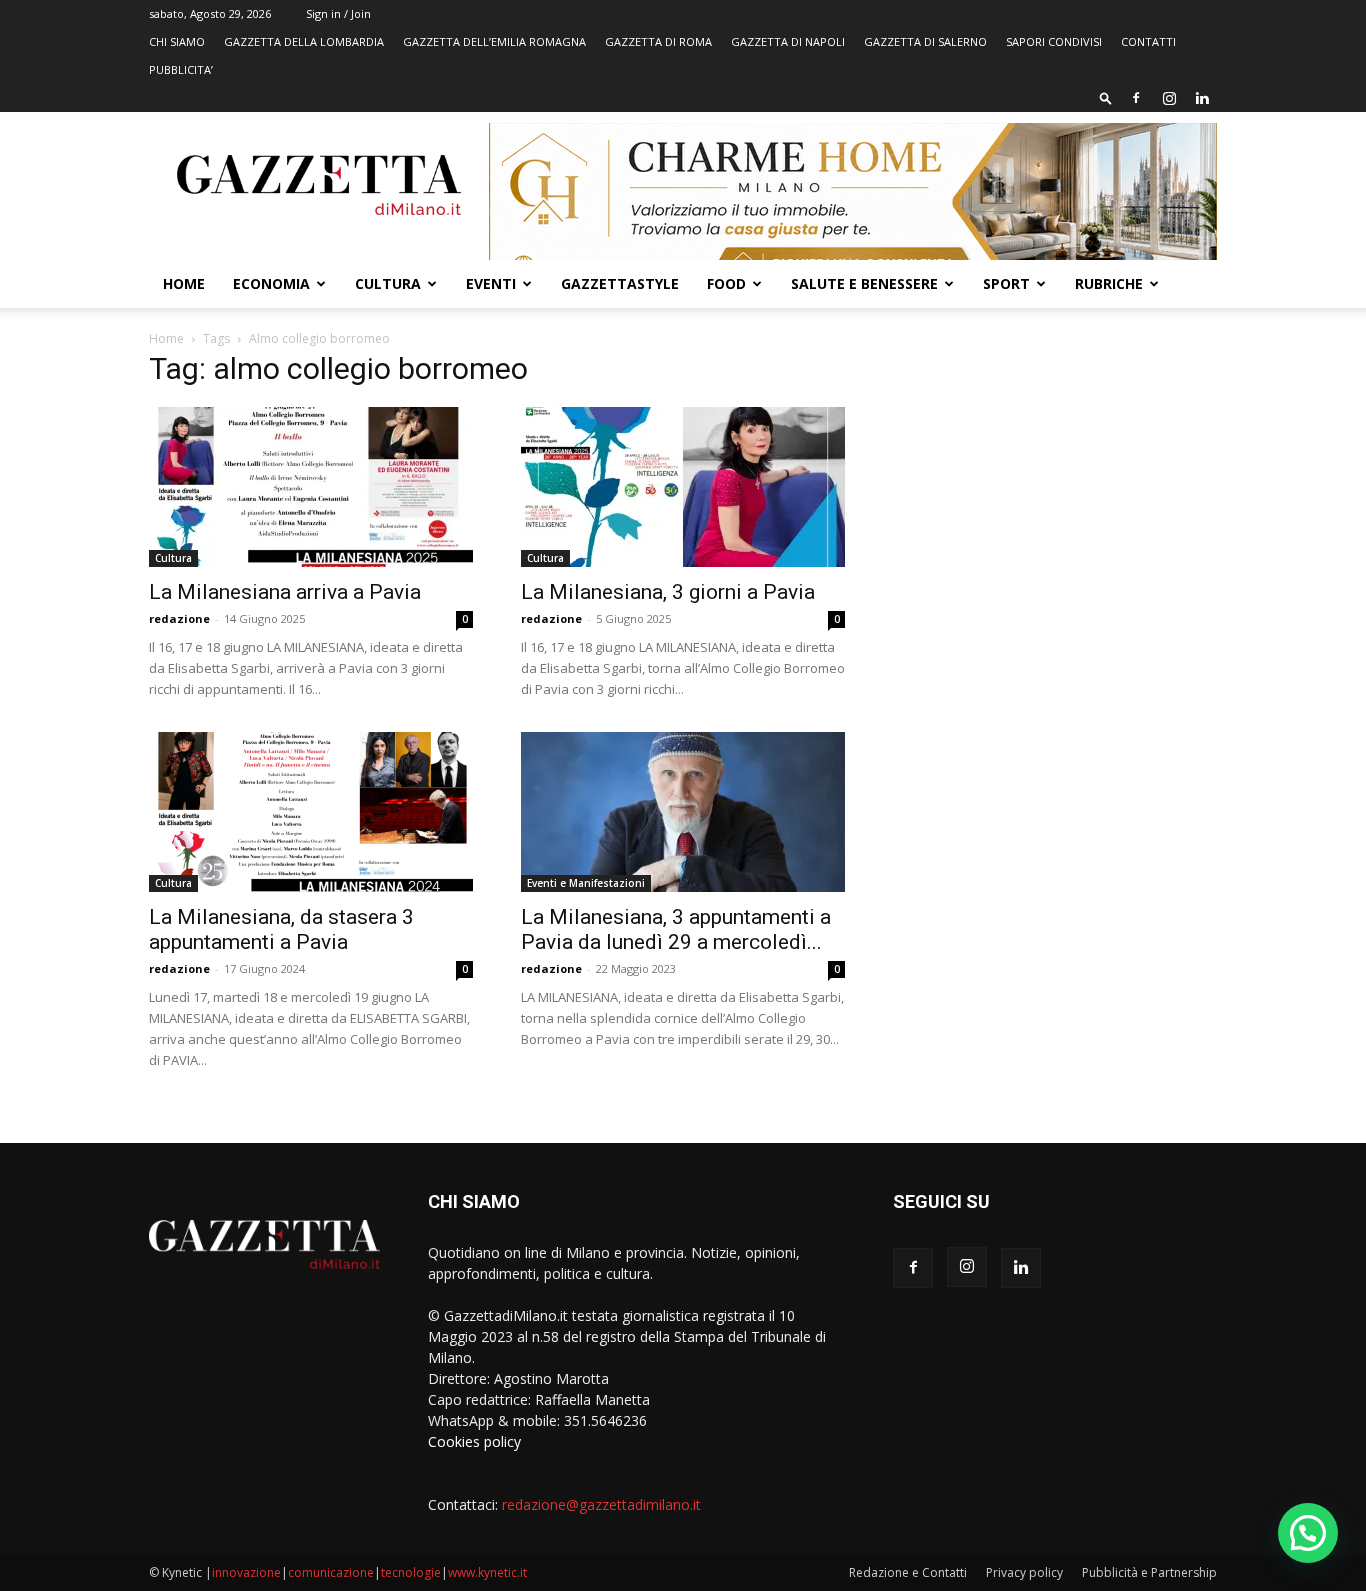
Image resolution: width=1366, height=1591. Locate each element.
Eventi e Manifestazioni (586, 883)
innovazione (246, 1572)
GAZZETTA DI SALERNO (925, 41)
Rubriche (1109, 283)
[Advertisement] (1055, 505)
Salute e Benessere (864, 283)
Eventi (491, 283)
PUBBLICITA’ (181, 69)
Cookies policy (474, 1441)
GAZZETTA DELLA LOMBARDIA (304, 41)
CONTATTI (1148, 41)
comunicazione (331, 1572)
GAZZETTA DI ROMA (658, 41)
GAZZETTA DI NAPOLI (788, 41)
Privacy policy (1024, 1572)
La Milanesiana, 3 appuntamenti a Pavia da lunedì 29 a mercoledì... (676, 929)
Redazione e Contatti (908, 1572)
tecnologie (411, 1572)
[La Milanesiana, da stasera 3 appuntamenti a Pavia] (311, 812)
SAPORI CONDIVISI (1054, 41)
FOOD (726, 283)
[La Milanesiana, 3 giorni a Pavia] (683, 487)
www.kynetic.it (487, 1572)
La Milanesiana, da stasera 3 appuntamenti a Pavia (281, 929)
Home (184, 283)
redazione (179, 618)
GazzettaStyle (620, 283)
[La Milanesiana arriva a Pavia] (311, 487)
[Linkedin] (1202, 98)
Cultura (388, 283)
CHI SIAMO (177, 41)
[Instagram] (1169, 98)
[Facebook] (1136, 98)
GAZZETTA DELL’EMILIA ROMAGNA (494, 41)
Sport (1006, 283)
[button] (1106, 97)
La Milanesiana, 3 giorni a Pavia (668, 592)
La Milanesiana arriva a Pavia (285, 592)
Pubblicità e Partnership (1149, 1572)
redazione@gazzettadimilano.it (601, 1504)
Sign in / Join (338, 13)
